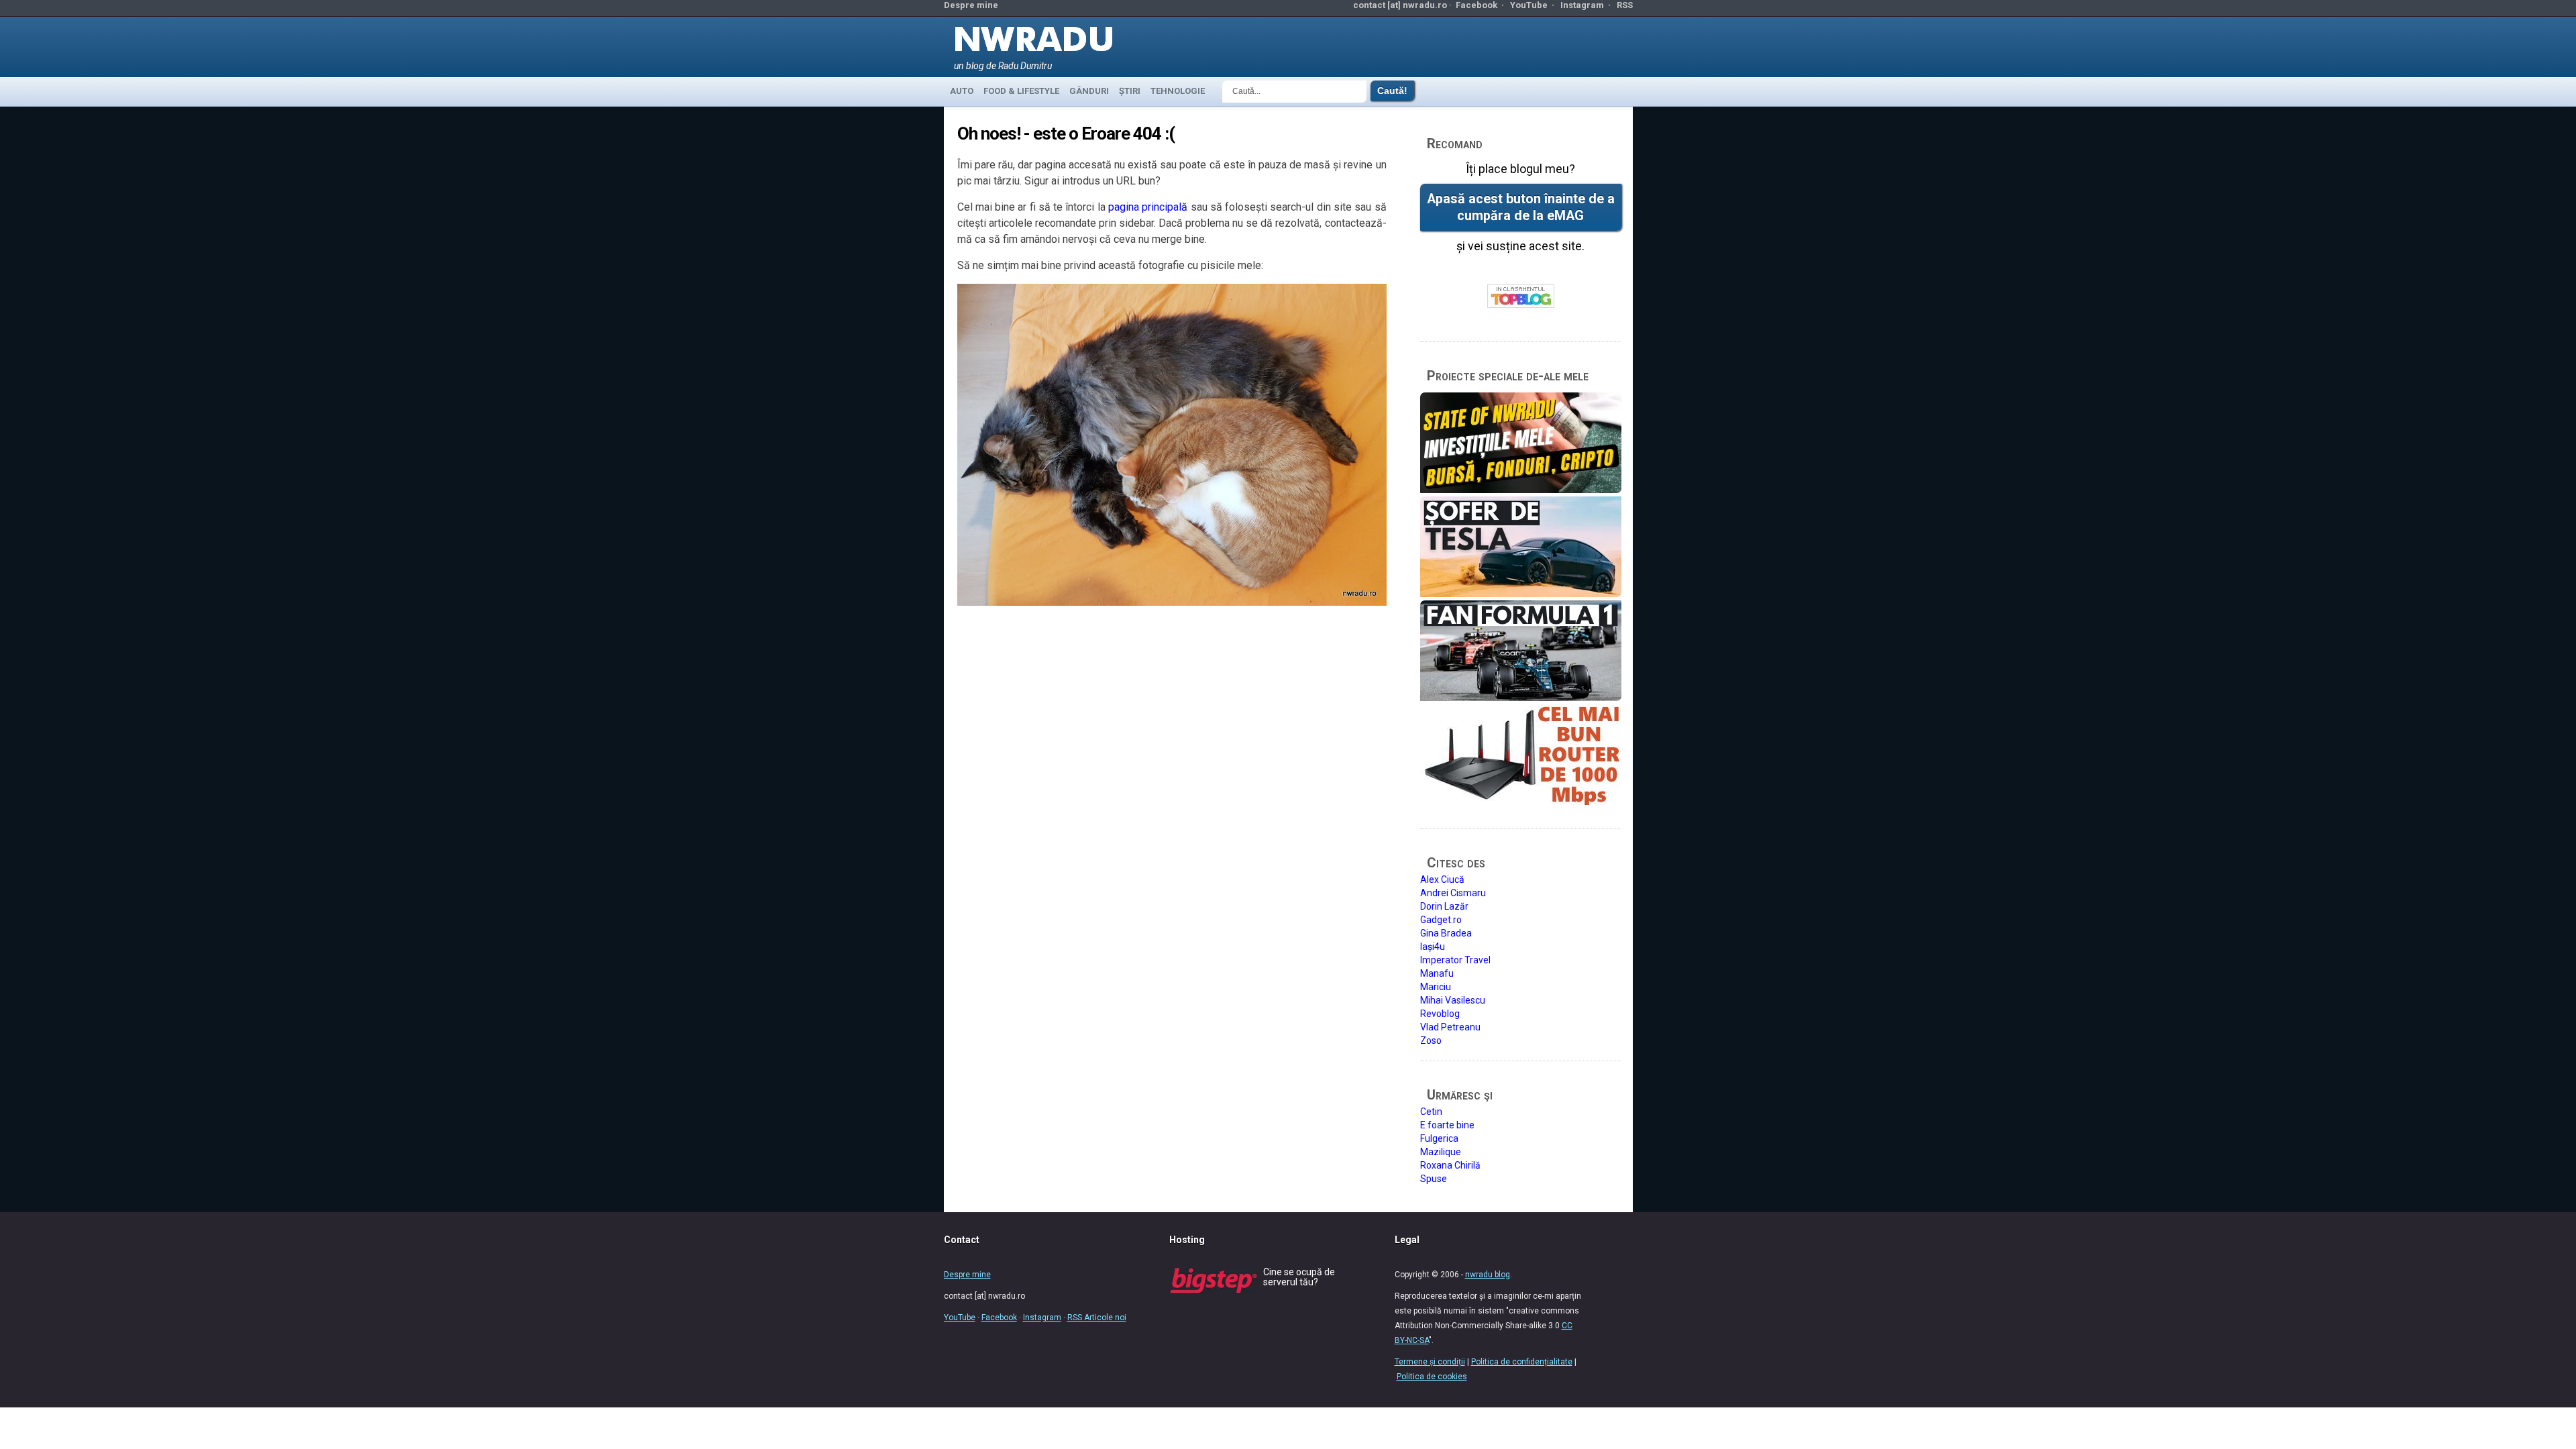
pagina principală (1148, 207)
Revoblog (1440, 1014)
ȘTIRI (1130, 91)
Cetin (1431, 1112)
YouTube (1529, 5)
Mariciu (1436, 987)
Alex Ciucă (1442, 879)
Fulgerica (1439, 1138)
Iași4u (1433, 947)
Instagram (1582, 5)
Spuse (1434, 1179)
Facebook (1477, 5)
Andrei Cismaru (1453, 893)
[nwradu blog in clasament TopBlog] (1521, 297)
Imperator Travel (1455, 960)
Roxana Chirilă (1450, 1165)
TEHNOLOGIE (1178, 91)
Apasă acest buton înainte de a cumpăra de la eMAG (1521, 207)
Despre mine (971, 5)
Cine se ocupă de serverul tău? (1299, 1277)
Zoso (1431, 1040)
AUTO (962, 91)
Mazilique (1441, 1152)
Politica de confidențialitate (1522, 1362)
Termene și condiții (1430, 1362)
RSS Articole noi (1097, 1318)
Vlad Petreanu (1450, 1027)
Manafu (1437, 973)
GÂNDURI (1089, 91)
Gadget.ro (1441, 920)
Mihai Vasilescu (1453, 1000)
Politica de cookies (1432, 1377)
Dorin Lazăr (1444, 906)
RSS (1625, 5)
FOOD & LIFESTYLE (1021, 91)
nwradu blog (1488, 1275)
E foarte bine (1447, 1125)
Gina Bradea (1446, 933)
